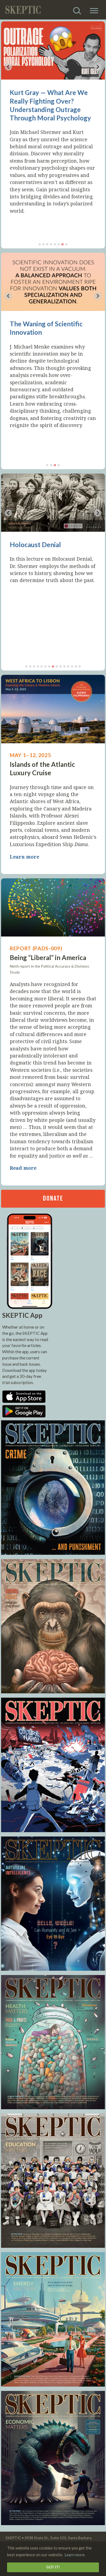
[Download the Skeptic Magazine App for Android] (24, 1416)
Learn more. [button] (75, 2555)
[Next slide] (98, 67)
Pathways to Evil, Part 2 (44, 545)
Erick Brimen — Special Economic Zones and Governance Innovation (44, 101)
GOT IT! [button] (53, 2567)
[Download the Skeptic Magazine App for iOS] (24, 1401)
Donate (53, 1199)
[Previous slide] (8, 67)
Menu (94, 8)
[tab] (40, 244)
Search (78, 8)
